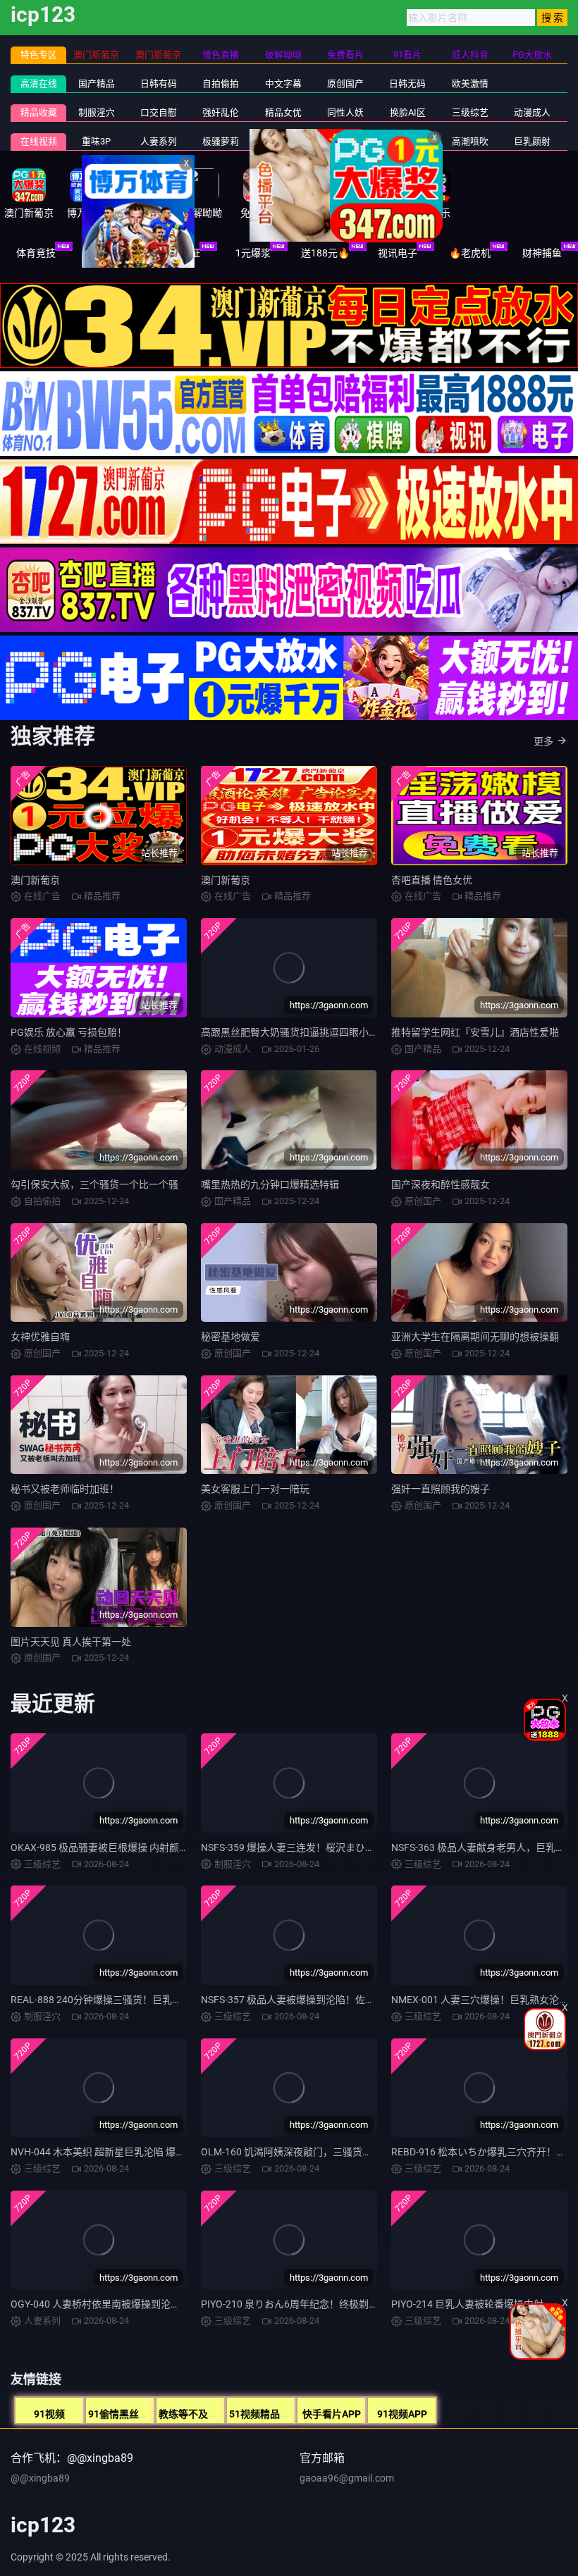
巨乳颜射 (532, 141)
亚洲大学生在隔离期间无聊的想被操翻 (475, 1337)
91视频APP (402, 2414)
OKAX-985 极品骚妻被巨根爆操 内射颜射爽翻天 (115, 1847)
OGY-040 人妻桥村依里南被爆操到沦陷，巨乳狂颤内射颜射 (140, 2304)
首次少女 (407, 141)
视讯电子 (398, 253)
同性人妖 (345, 112)
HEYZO (283, 141)
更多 (543, 741)
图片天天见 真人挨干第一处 (71, 1642)
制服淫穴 (97, 112)
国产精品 (97, 83)
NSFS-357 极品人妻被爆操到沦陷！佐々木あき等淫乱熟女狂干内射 (347, 2000)
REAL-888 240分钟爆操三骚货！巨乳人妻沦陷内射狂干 (131, 2000)
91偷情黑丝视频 (123, 2414)
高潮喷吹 (470, 141)
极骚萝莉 (221, 141)
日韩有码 (159, 83)
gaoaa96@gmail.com (347, 2478)
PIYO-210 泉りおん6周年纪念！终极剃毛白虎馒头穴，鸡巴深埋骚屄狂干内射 (369, 2304)
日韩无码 (407, 83)
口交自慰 (159, 112)
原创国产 (345, 83)
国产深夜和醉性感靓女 (441, 1184)
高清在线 (39, 83)
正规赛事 (109, 253)
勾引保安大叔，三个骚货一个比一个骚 (94, 1184)
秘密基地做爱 (230, 1337)
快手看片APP (332, 2414)
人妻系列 (159, 141)
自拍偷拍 (221, 83)
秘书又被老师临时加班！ (65, 1489)
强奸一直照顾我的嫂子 (441, 1489)
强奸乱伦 (221, 112)
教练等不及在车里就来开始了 (223, 2414)
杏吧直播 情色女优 (432, 880)
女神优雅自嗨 (40, 1337)
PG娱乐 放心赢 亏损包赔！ (69, 1032)
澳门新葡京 (35, 880)
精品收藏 (39, 112)
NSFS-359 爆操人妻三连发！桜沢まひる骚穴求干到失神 (322, 1847)
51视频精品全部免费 (274, 2414)
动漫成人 (532, 112)
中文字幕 (283, 83)
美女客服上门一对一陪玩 (255, 1489)
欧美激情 (470, 83)
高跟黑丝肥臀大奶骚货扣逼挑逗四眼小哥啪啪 (300, 1032)
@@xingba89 (40, 2478)
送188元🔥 (325, 253)
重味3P (96, 141)
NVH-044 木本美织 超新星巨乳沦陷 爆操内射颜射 (118, 2152)
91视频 (49, 2414)
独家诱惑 (345, 141)
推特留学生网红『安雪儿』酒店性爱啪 (475, 1032)
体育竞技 (36, 253)
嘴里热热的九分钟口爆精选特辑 (270, 1184)
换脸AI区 (408, 112)
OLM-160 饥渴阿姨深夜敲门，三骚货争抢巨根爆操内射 (321, 2152)
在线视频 (39, 141)
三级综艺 (470, 112)
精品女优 (283, 112)
